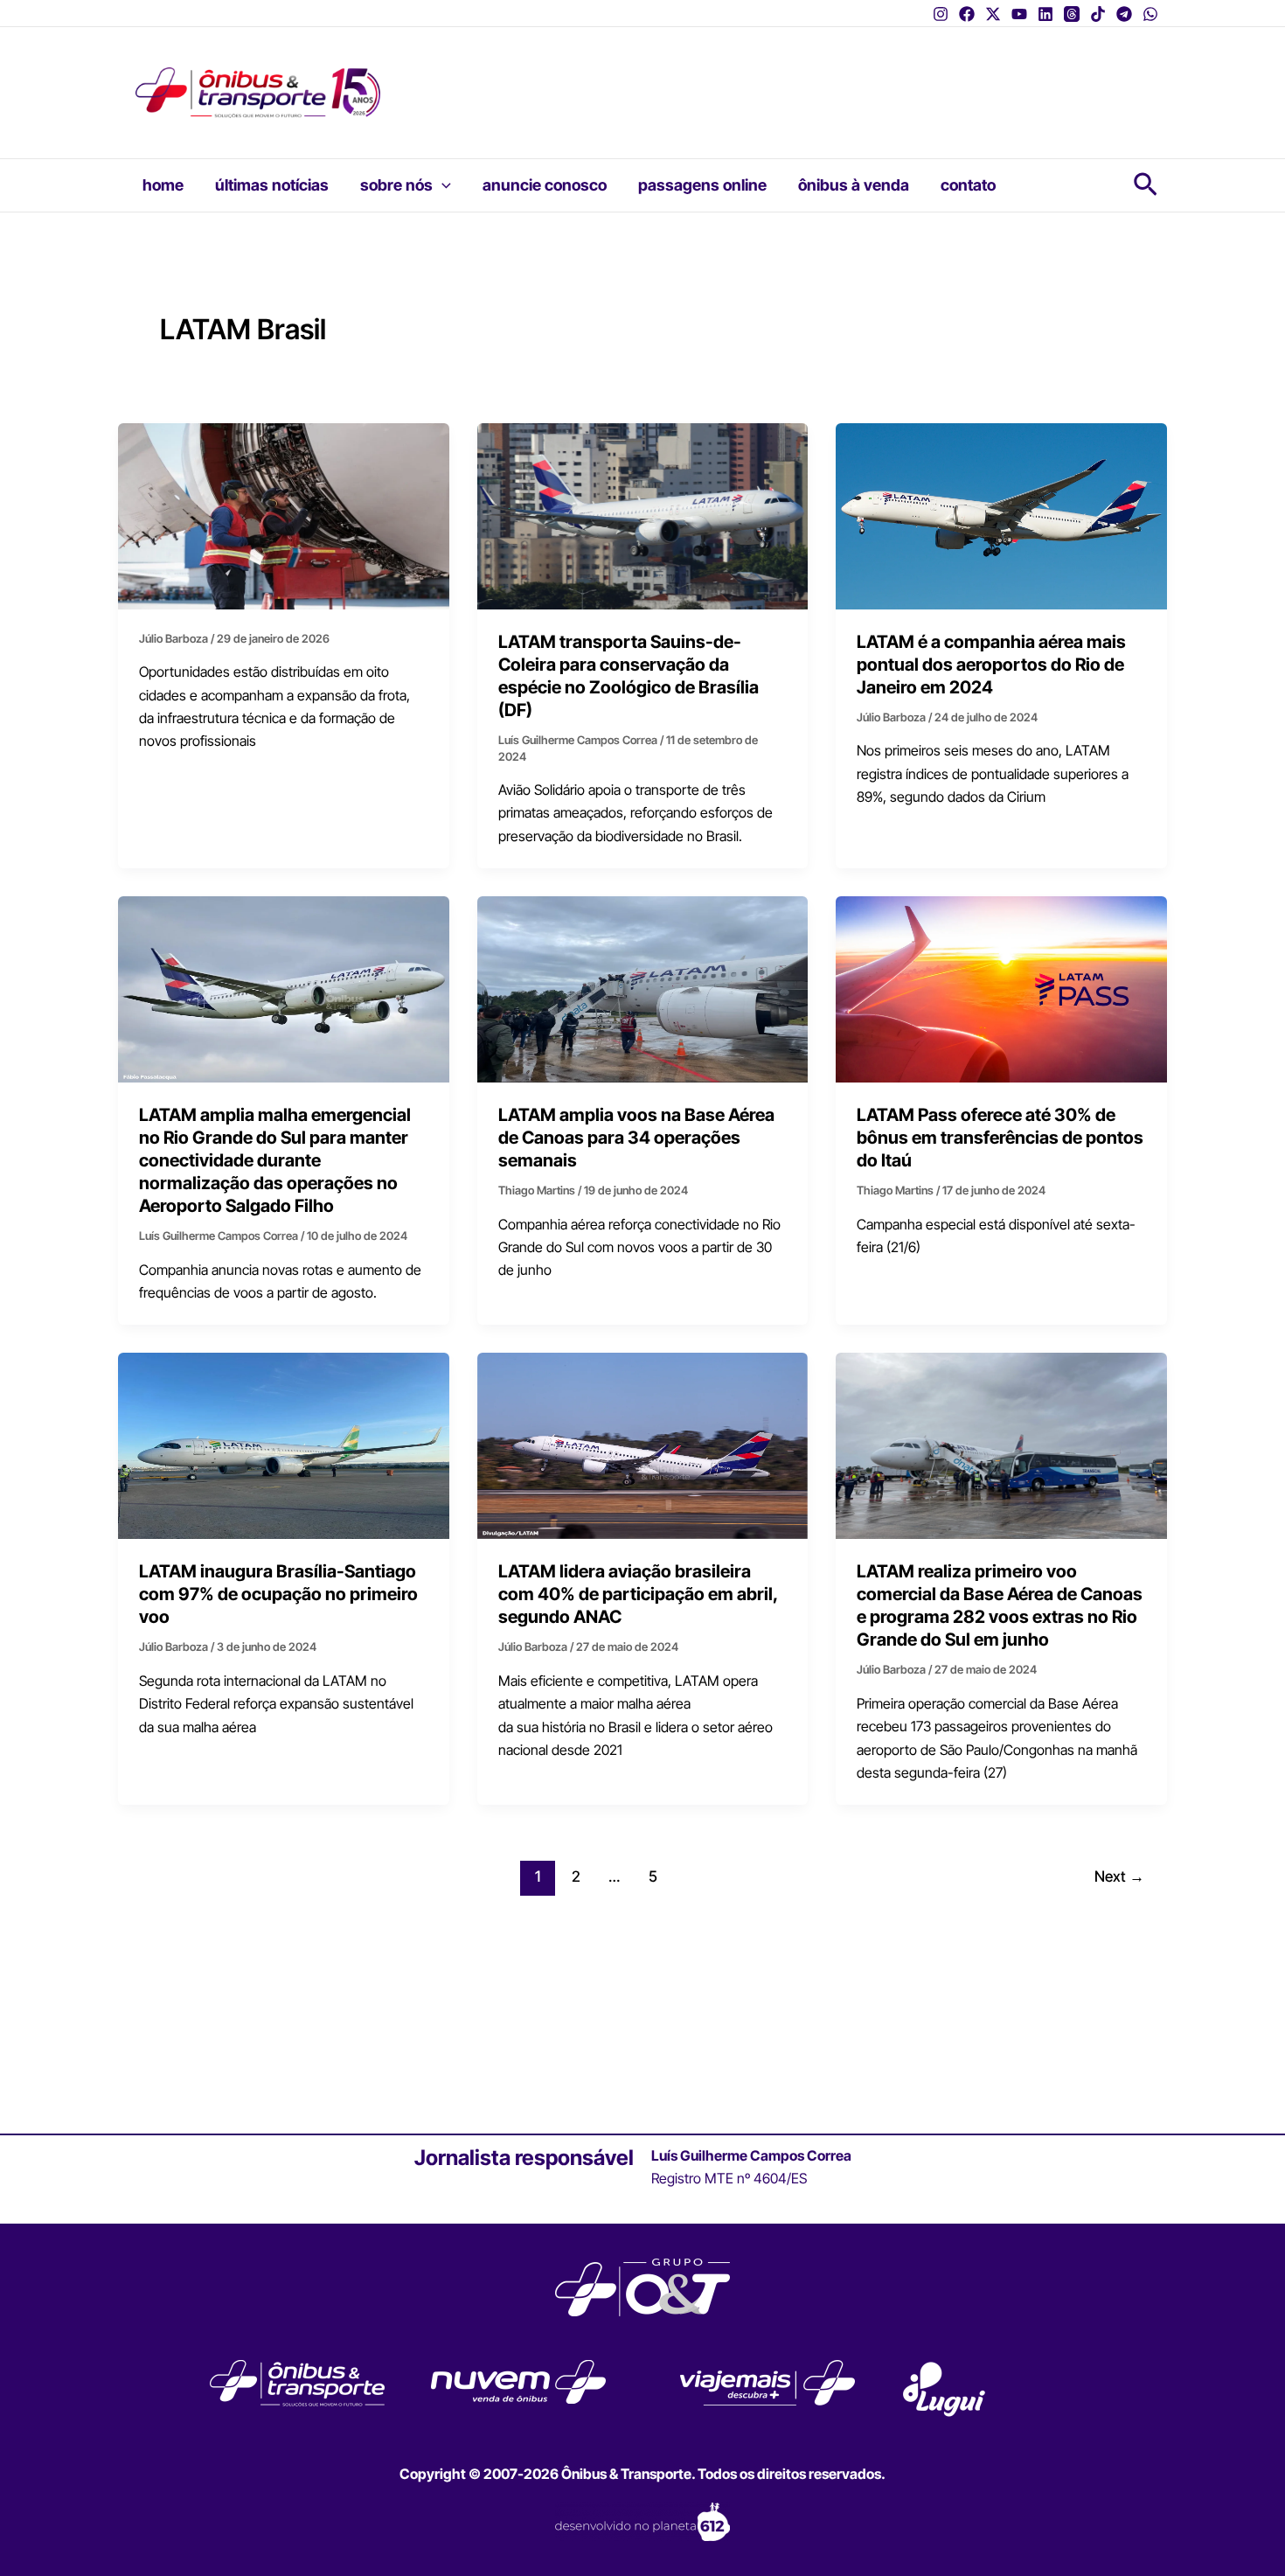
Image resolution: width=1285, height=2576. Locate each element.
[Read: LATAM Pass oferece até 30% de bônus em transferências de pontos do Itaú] (1001, 988)
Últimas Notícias (272, 185)
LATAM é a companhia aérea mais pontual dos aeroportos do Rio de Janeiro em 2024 (991, 665)
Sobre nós (396, 185)
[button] (442, 185)
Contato (968, 185)
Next (1119, 1876)
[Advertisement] (743, 80)
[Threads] (1072, 14)
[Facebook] (967, 14)
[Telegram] (1124, 14)
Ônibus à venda (854, 185)
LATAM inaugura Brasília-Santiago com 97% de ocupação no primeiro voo (278, 1594)
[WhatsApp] (1150, 14)
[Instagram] (941, 14)
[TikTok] (1098, 14)
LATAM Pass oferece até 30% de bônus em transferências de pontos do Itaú (1000, 1138)
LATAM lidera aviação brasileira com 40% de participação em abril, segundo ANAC (638, 1594)
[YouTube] (1019, 14)
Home (163, 185)
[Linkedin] (1045, 14)
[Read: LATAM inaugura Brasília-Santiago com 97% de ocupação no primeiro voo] (284, 1445)
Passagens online (702, 185)
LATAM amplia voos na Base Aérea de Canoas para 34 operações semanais (636, 1138)
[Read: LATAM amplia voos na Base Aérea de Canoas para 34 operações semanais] (643, 988)
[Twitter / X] (993, 14)
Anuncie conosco (545, 185)
